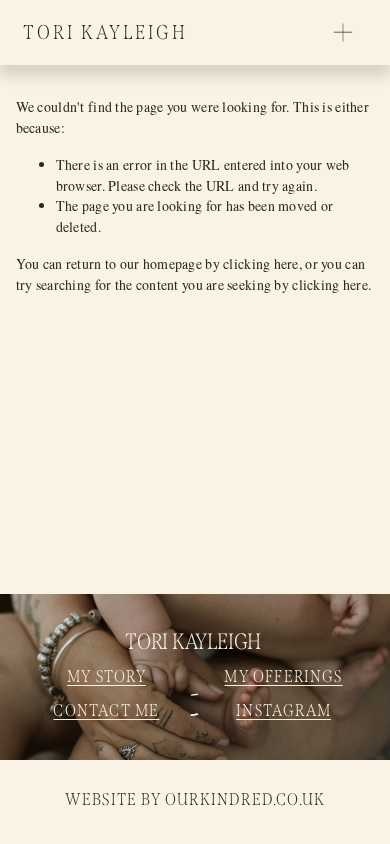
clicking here (261, 263)
